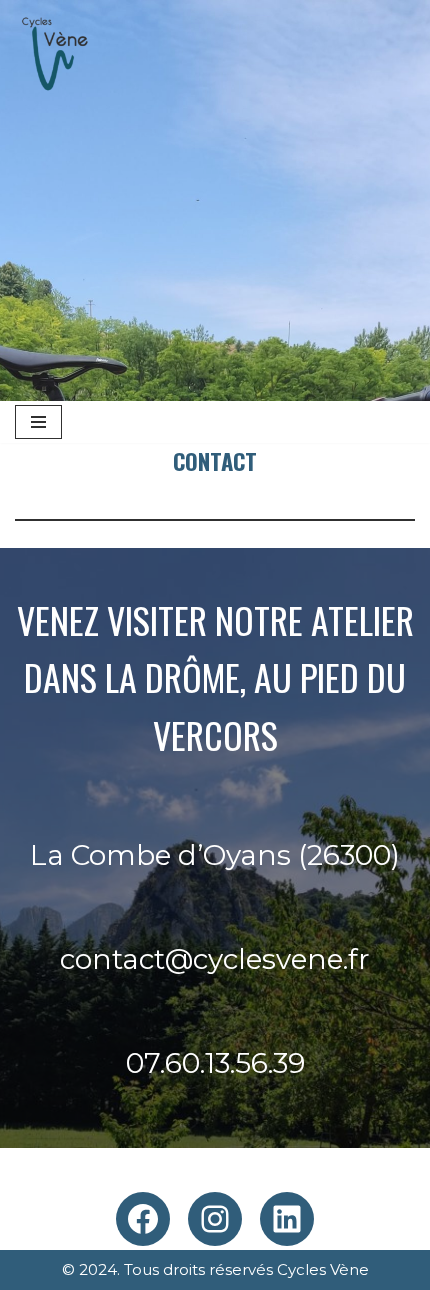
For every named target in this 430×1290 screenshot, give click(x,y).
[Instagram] (215, 1219)
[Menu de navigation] (38, 422)
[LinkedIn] (287, 1219)
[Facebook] (143, 1219)
